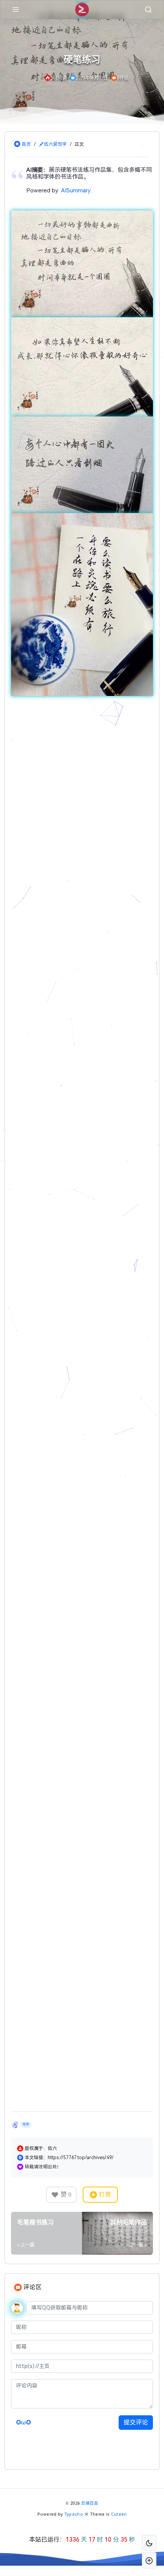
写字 (26, 2426)
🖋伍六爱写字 (53, 144)
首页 (26, 144)
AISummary (76, 190)
